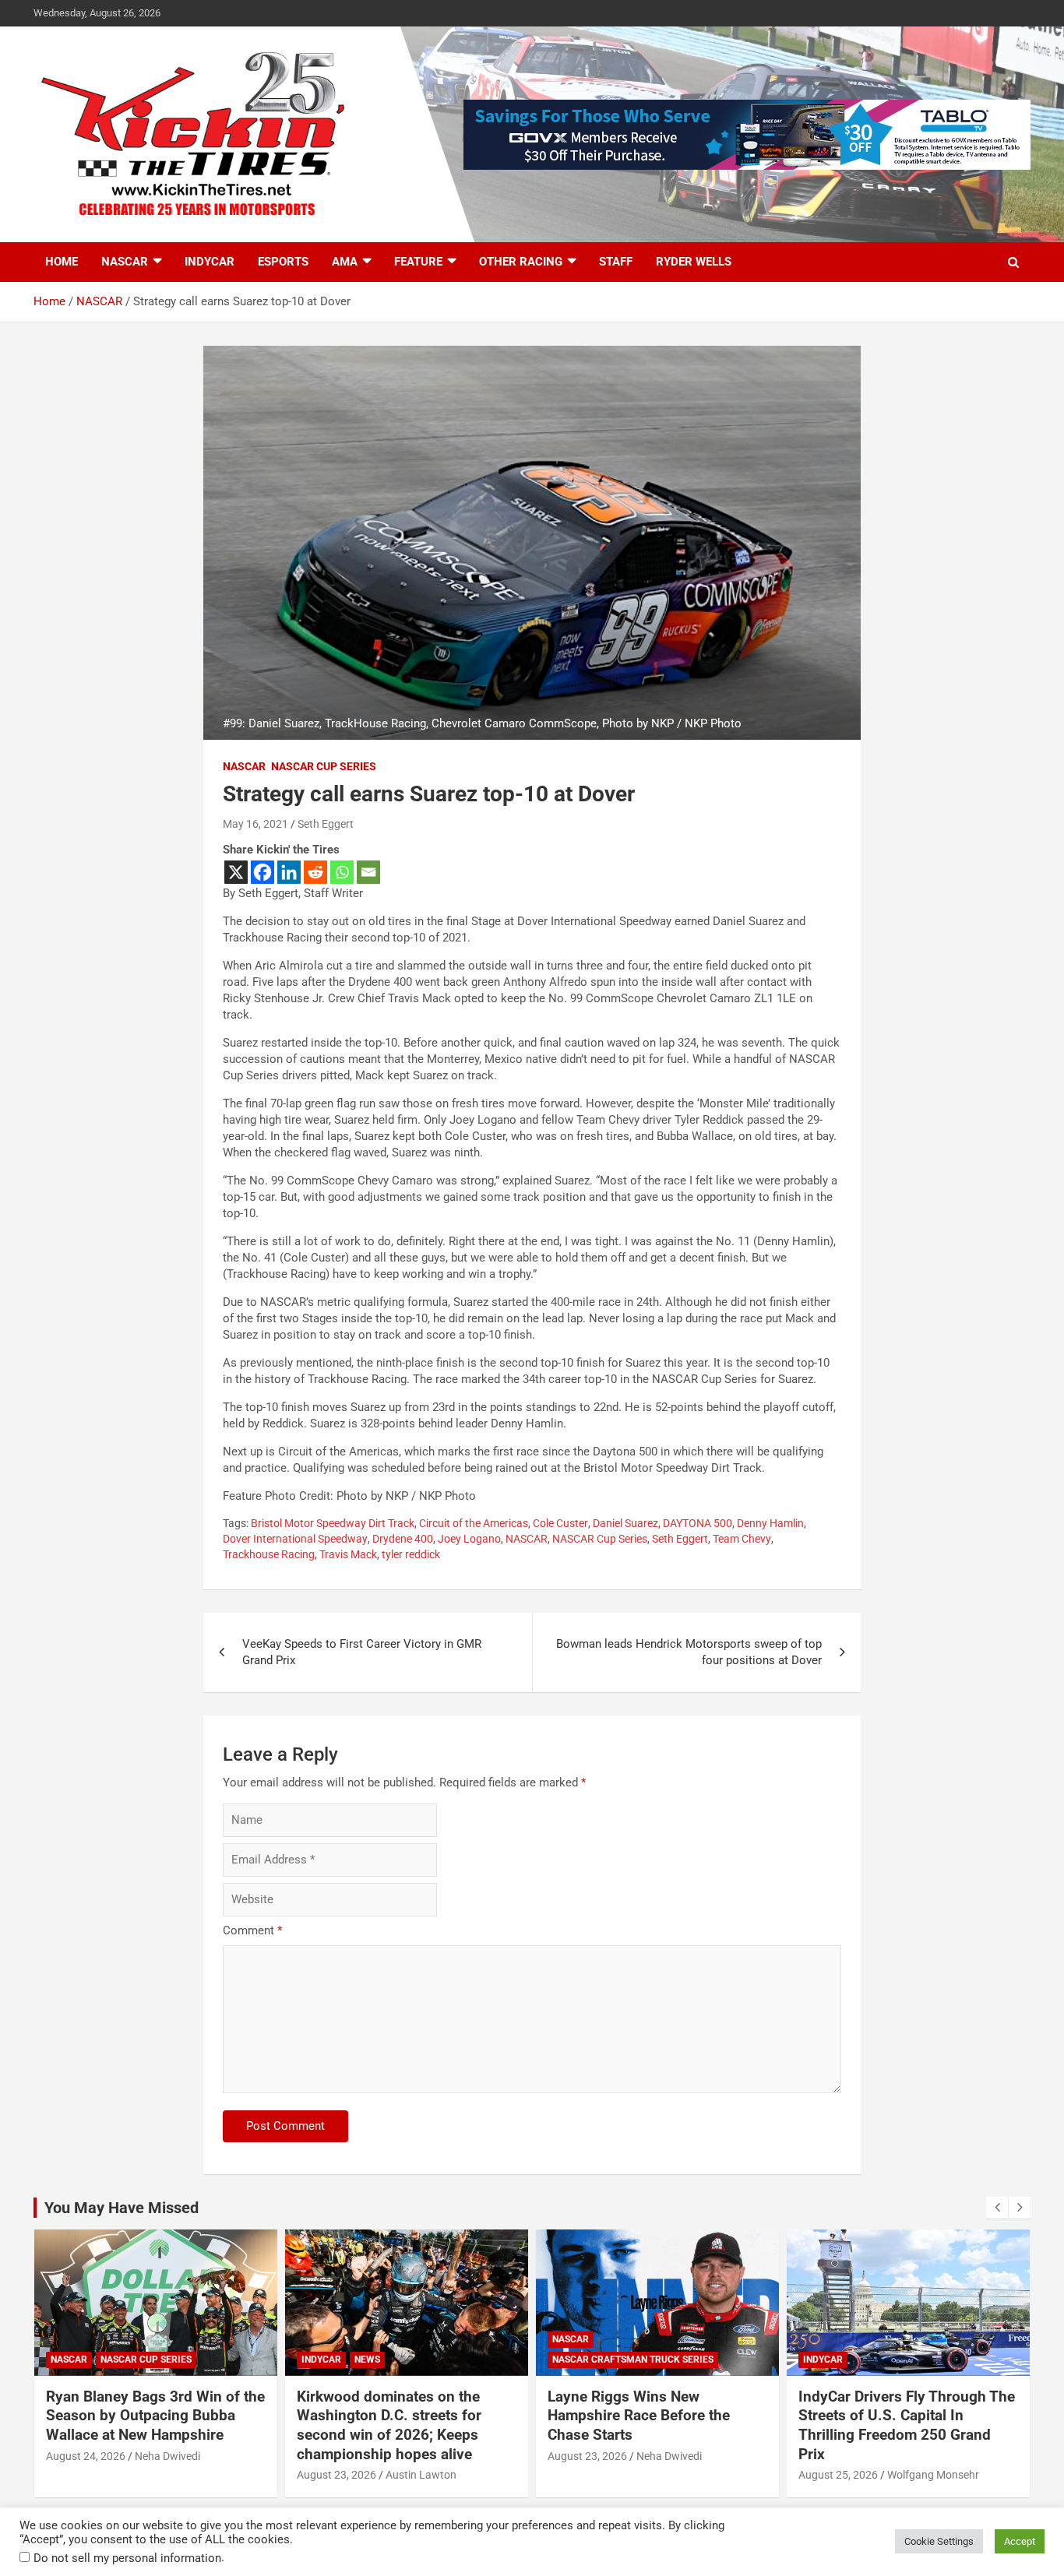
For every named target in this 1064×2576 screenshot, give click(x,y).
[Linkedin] (289, 872)
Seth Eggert (326, 824)
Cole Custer (560, 1523)
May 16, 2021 (255, 824)
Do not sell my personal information (127, 2558)
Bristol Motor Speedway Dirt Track (333, 1523)
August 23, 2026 (336, 2475)
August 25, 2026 (838, 2475)
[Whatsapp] (342, 872)
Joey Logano (469, 1539)
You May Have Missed (122, 2208)
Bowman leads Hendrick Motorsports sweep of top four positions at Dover (689, 1652)
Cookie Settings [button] (939, 2541)
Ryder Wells (694, 262)
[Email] (368, 872)
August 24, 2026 (86, 2456)
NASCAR (125, 262)
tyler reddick (411, 1554)
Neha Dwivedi (167, 2456)
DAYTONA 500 (698, 1523)
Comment (252, 1930)
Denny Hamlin (770, 1523)
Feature (418, 262)
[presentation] (997, 2208)
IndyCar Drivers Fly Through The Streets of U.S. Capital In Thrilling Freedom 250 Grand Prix (907, 2425)
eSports (283, 262)
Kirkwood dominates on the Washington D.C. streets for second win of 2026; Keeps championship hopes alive (389, 2425)
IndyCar (210, 262)
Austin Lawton (421, 2475)
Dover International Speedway (295, 1539)
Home (62, 262)
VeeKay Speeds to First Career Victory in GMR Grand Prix (362, 1652)
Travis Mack (348, 1554)
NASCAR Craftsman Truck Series (633, 2360)
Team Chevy (742, 1539)
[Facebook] (262, 872)
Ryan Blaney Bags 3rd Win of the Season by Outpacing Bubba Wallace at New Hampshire (155, 2416)
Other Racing (521, 262)
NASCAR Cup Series (324, 766)
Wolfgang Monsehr (933, 2475)
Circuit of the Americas (474, 1523)
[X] (236, 872)
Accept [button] (1020, 2541)
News (367, 2360)
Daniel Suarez (625, 1523)
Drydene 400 (403, 1539)
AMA (345, 262)
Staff (616, 262)
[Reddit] (315, 872)
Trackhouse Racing (269, 1554)
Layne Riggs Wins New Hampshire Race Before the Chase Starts (639, 2416)
